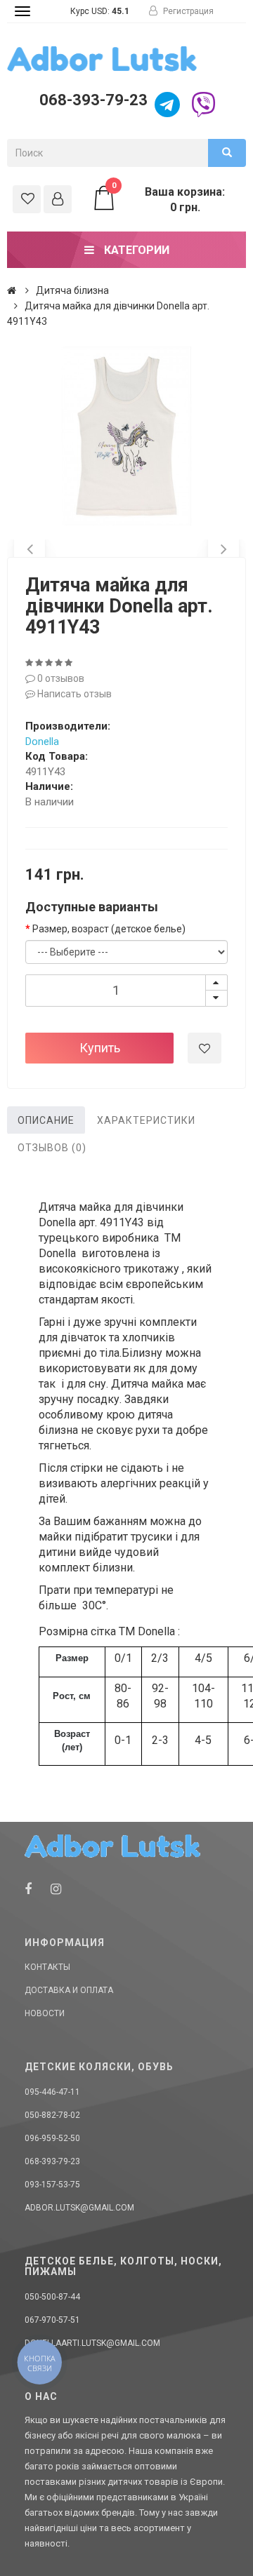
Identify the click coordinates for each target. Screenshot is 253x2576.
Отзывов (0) (52, 1148)
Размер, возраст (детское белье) (109, 929)
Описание (46, 1120)
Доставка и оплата (69, 1990)
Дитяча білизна (72, 290)
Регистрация (187, 11)
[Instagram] (56, 1889)
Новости (45, 2013)
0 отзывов (60, 678)
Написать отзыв (73, 694)
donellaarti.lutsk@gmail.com (92, 2343)
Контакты (47, 1967)
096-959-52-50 (52, 2138)
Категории (135, 250)
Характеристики (146, 1120)
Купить (100, 1048)
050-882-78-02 (52, 2115)
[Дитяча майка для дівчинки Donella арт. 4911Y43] (126, 436)
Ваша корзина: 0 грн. (169, 199)
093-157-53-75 (52, 2185)
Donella (42, 742)
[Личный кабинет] (58, 199)
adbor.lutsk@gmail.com (79, 2208)
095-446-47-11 (52, 2092)
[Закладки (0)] (27, 199)
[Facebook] (28, 1889)
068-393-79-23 (92, 100)
